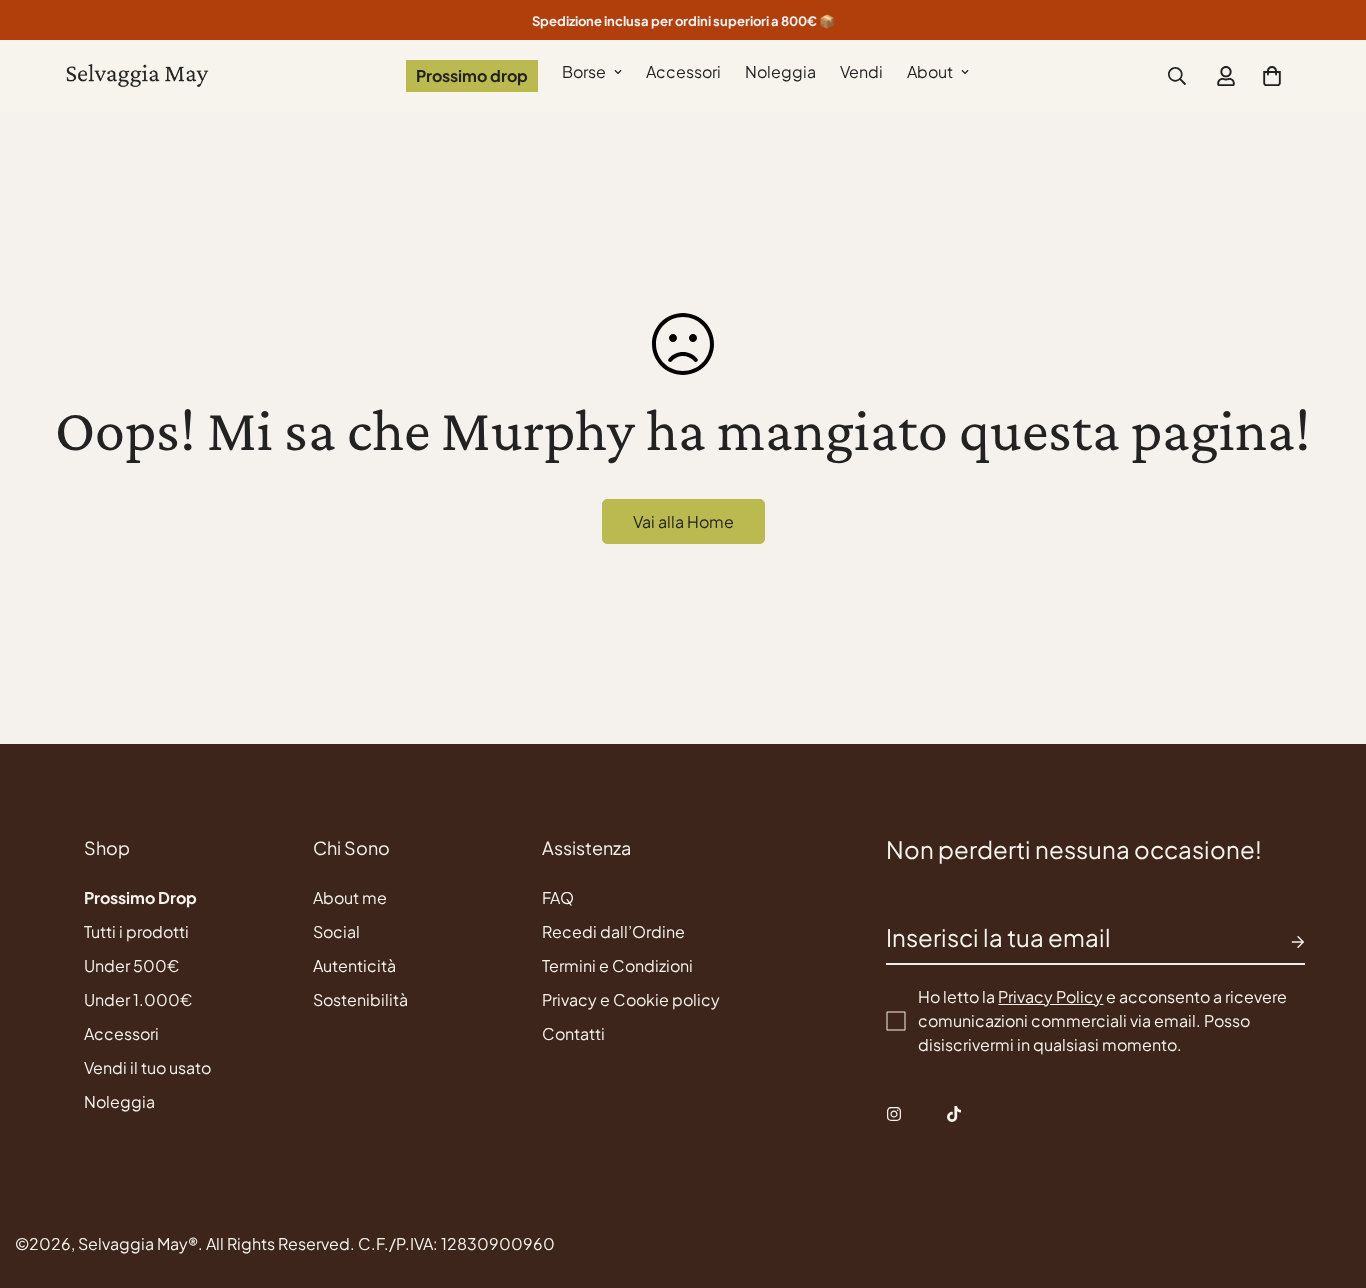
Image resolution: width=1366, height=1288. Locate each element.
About (930, 71)
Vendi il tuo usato (147, 1067)
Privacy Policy (1050, 996)
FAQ (558, 897)
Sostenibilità (360, 999)
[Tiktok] (954, 1114)
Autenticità (354, 965)
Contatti (573, 1033)
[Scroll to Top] (1327, 1179)
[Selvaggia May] (137, 76)
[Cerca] (1177, 76)
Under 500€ (131, 965)
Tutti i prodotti (136, 931)
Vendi (861, 71)
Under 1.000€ (138, 999)
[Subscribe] (1282, 942)
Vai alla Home (683, 521)
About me (350, 897)
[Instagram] (894, 1114)
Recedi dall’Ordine (613, 931)
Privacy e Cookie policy (631, 999)
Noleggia (780, 71)
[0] (1272, 76)
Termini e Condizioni (617, 965)
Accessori (683, 71)
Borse (584, 71)
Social (336, 931)
